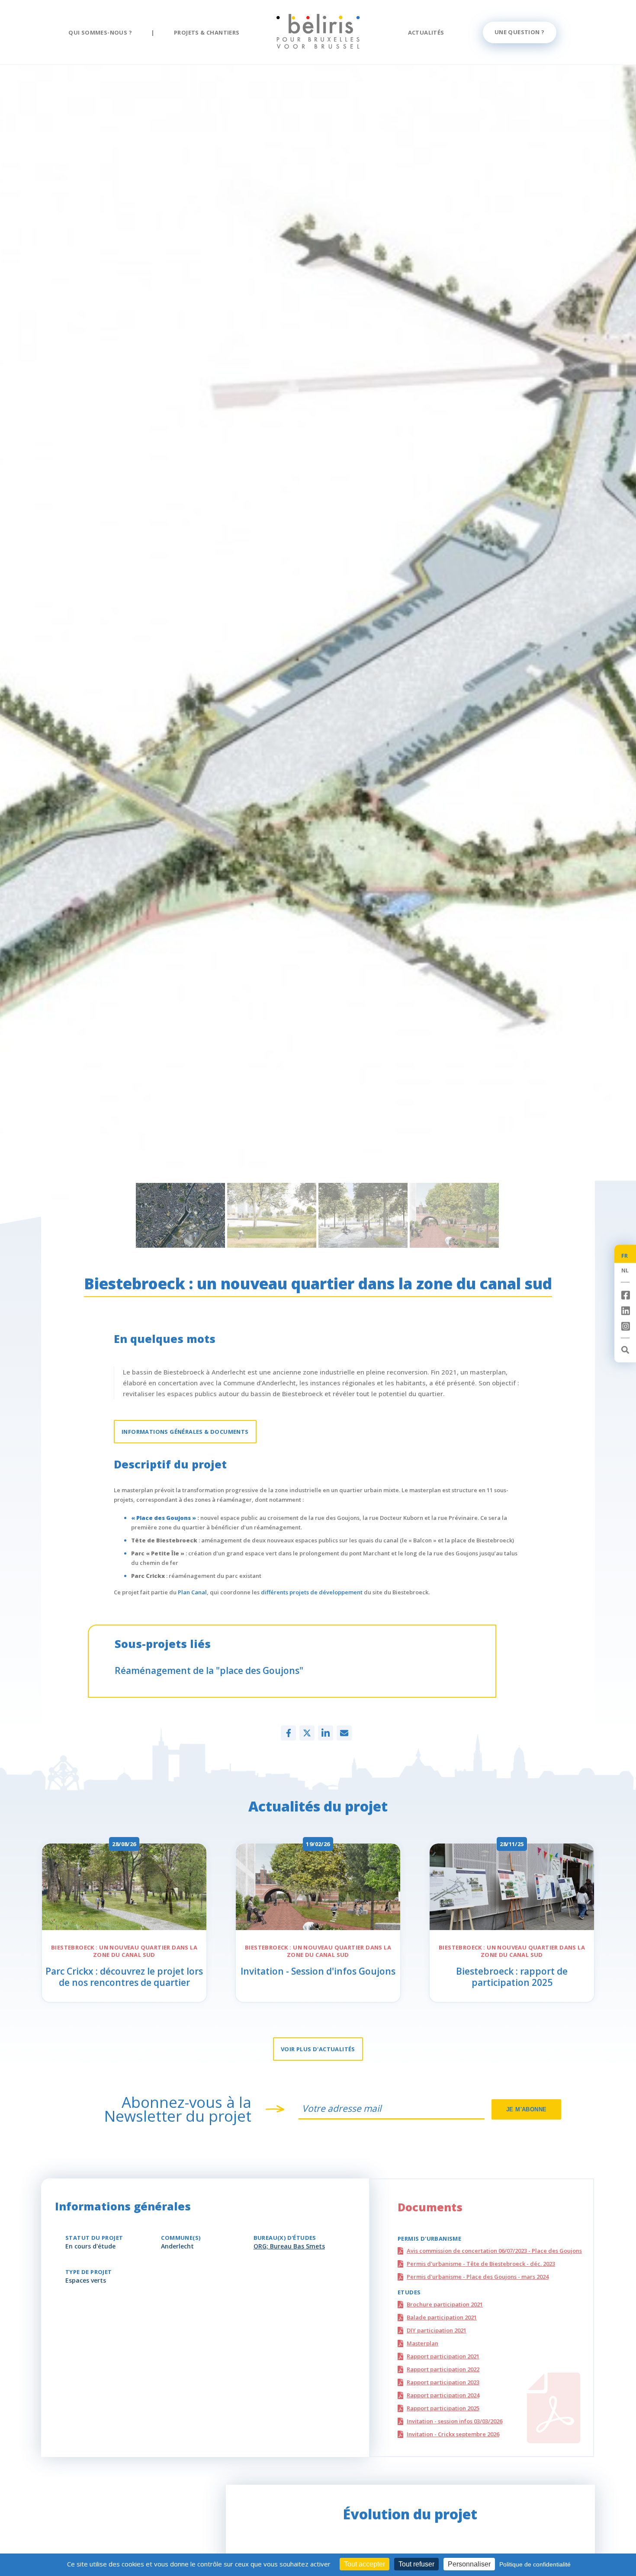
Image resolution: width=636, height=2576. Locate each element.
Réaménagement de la (209, 1670)
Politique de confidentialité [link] (535, 2564)
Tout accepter (365, 2564)
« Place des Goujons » (164, 1518)
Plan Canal (192, 1592)
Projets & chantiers (207, 32)
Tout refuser (416, 2564)
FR (625, 1256)
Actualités (426, 32)
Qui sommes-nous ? (100, 32)
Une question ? (520, 32)
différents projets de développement (312, 1592)
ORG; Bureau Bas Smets (289, 2246)
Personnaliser (469, 2564)
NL (625, 1270)
